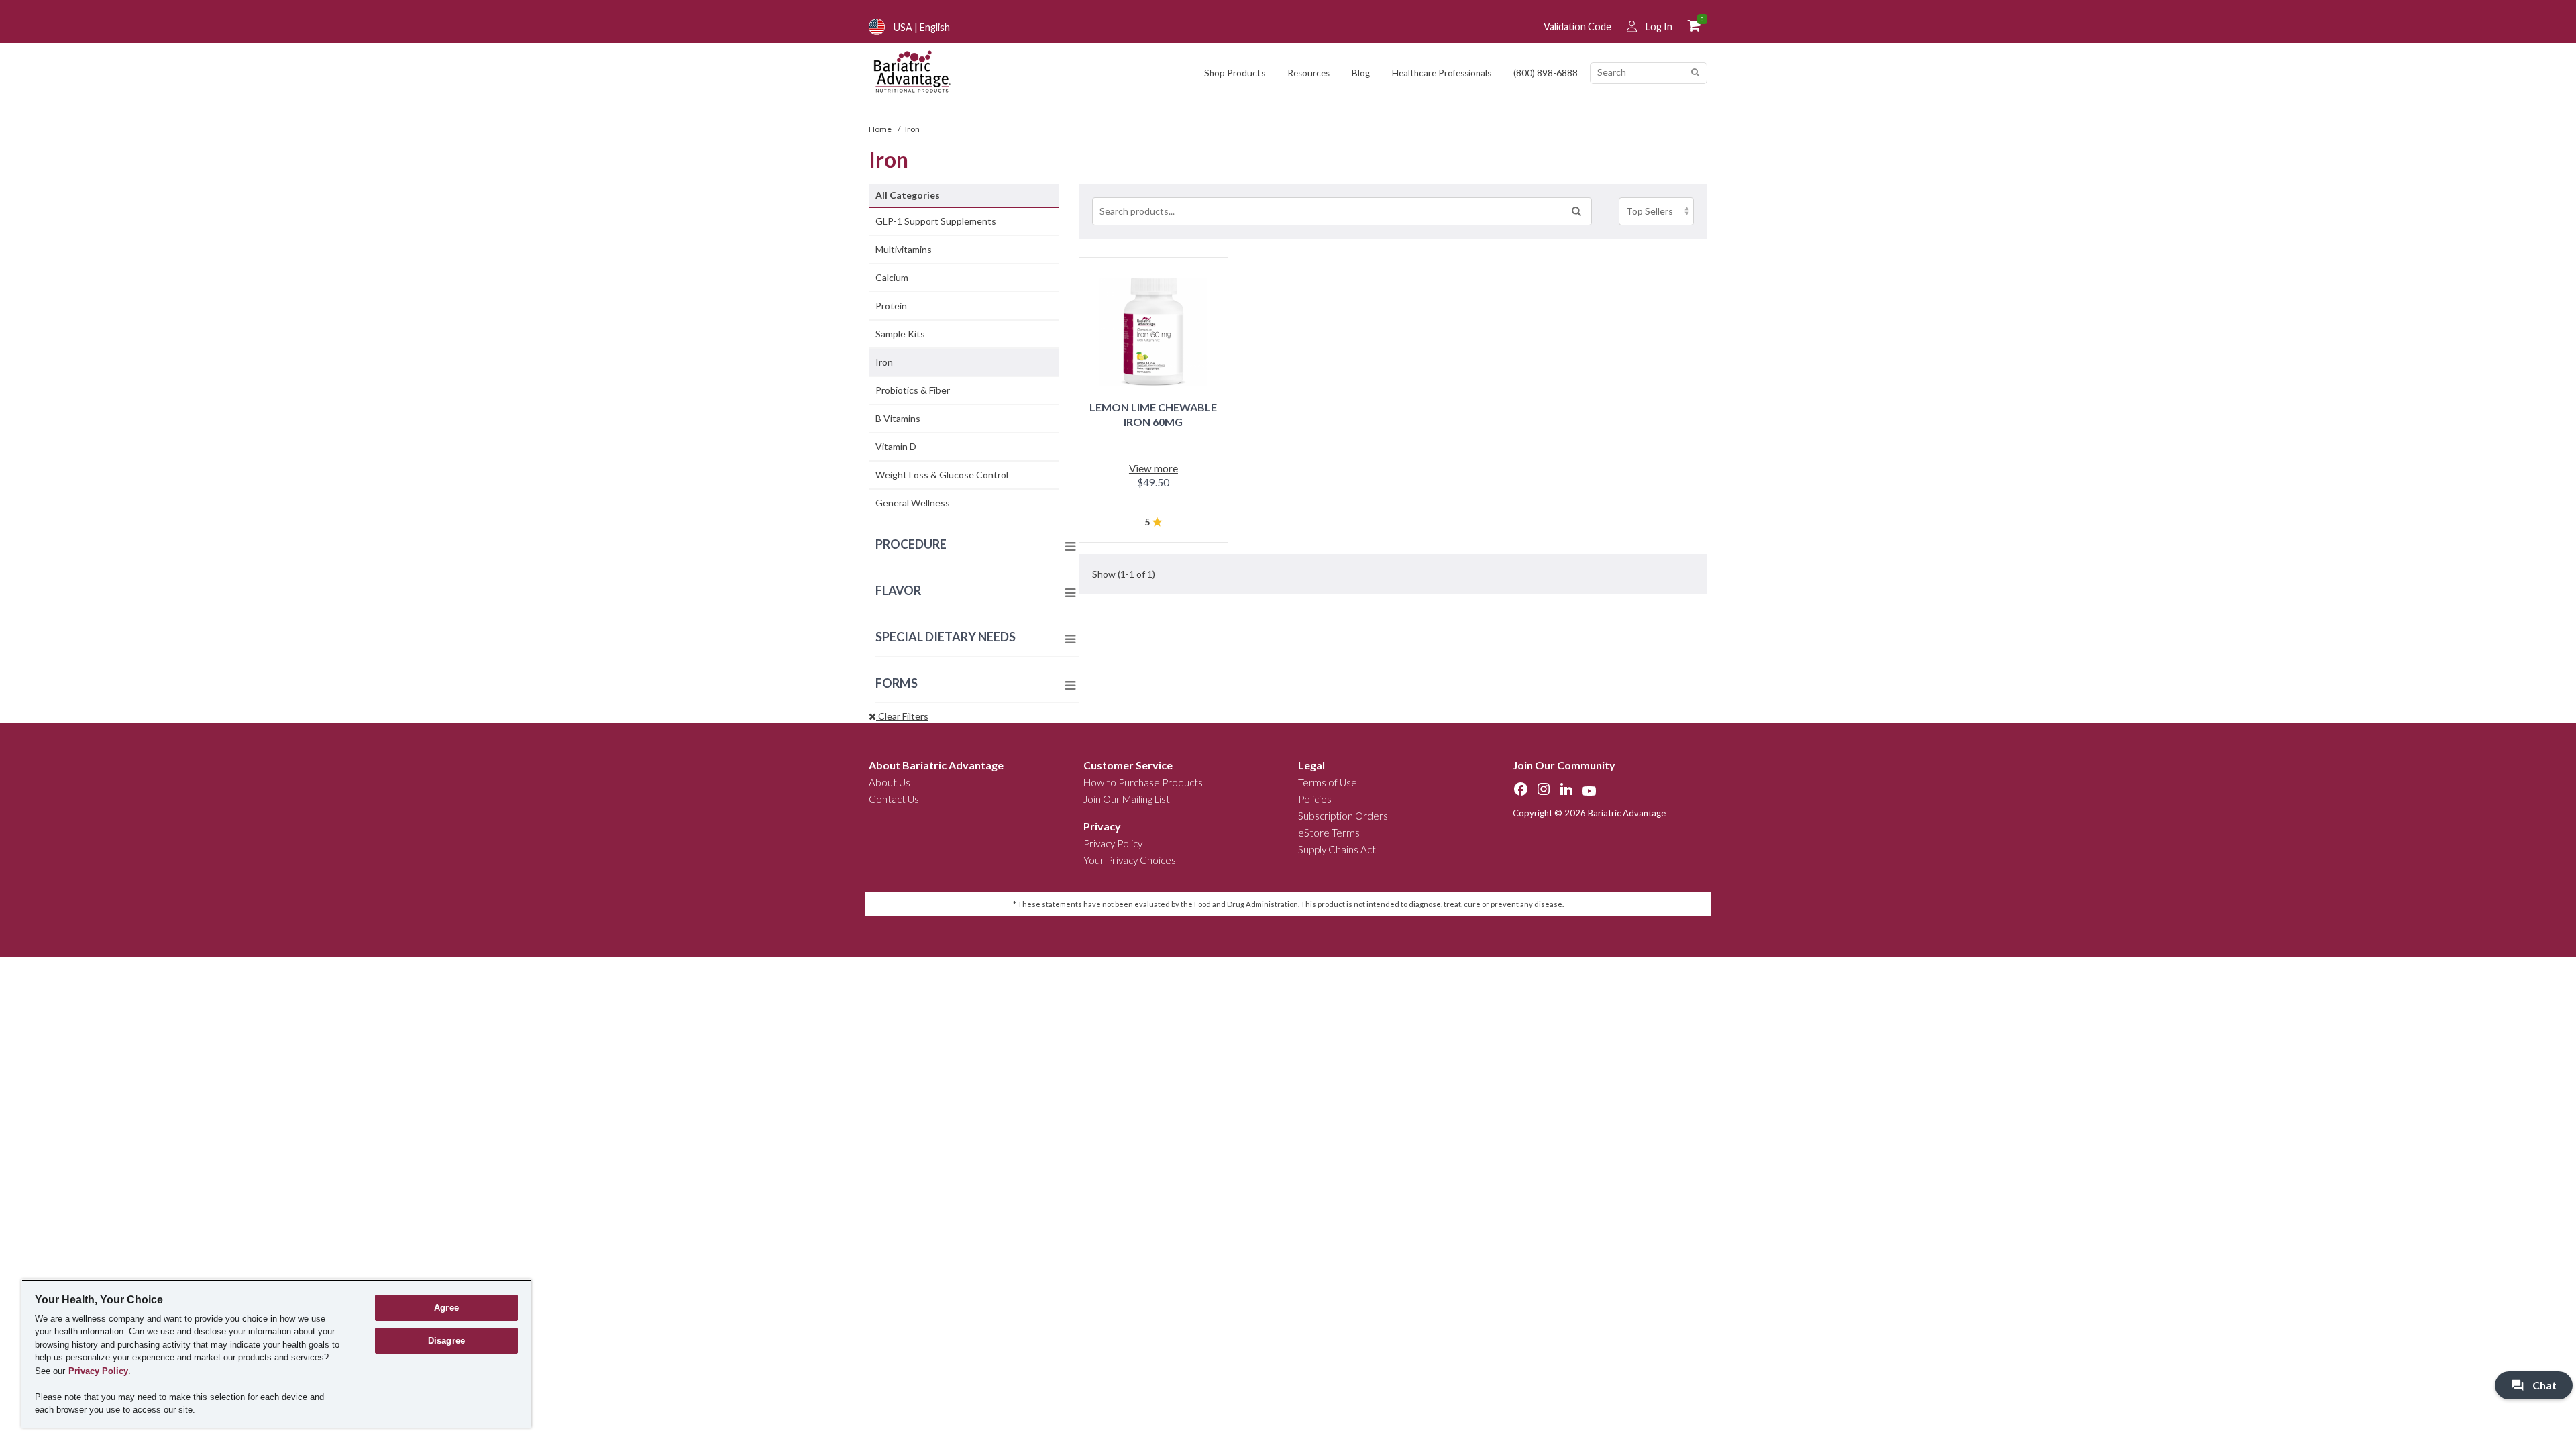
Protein (891, 306)
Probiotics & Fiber (913, 390)
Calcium (892, 277)
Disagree (446, 1341)
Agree (446, 1308)
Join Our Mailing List (1127, 799)
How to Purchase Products (1143, 782)
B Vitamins (898, 418)
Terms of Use (1328, 782)
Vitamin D (896, 446)
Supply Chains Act (1337, 849)
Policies (1315, 799)
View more (1153, 468)
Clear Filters (902, 716)
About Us (890, 782)
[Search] (1695, 73)
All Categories (908, 195)
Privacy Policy (1113, 843)
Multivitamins (904, 249)
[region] (276, 1353)
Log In (1659, 26)
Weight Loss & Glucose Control (942, 475)
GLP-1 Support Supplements (936, 221)
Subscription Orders (1343, 816)
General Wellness (913, 503)
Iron (884, 362)
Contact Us (894, 799)
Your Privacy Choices (1130, 860)
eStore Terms (1329, 833)
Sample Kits (900, 334)
